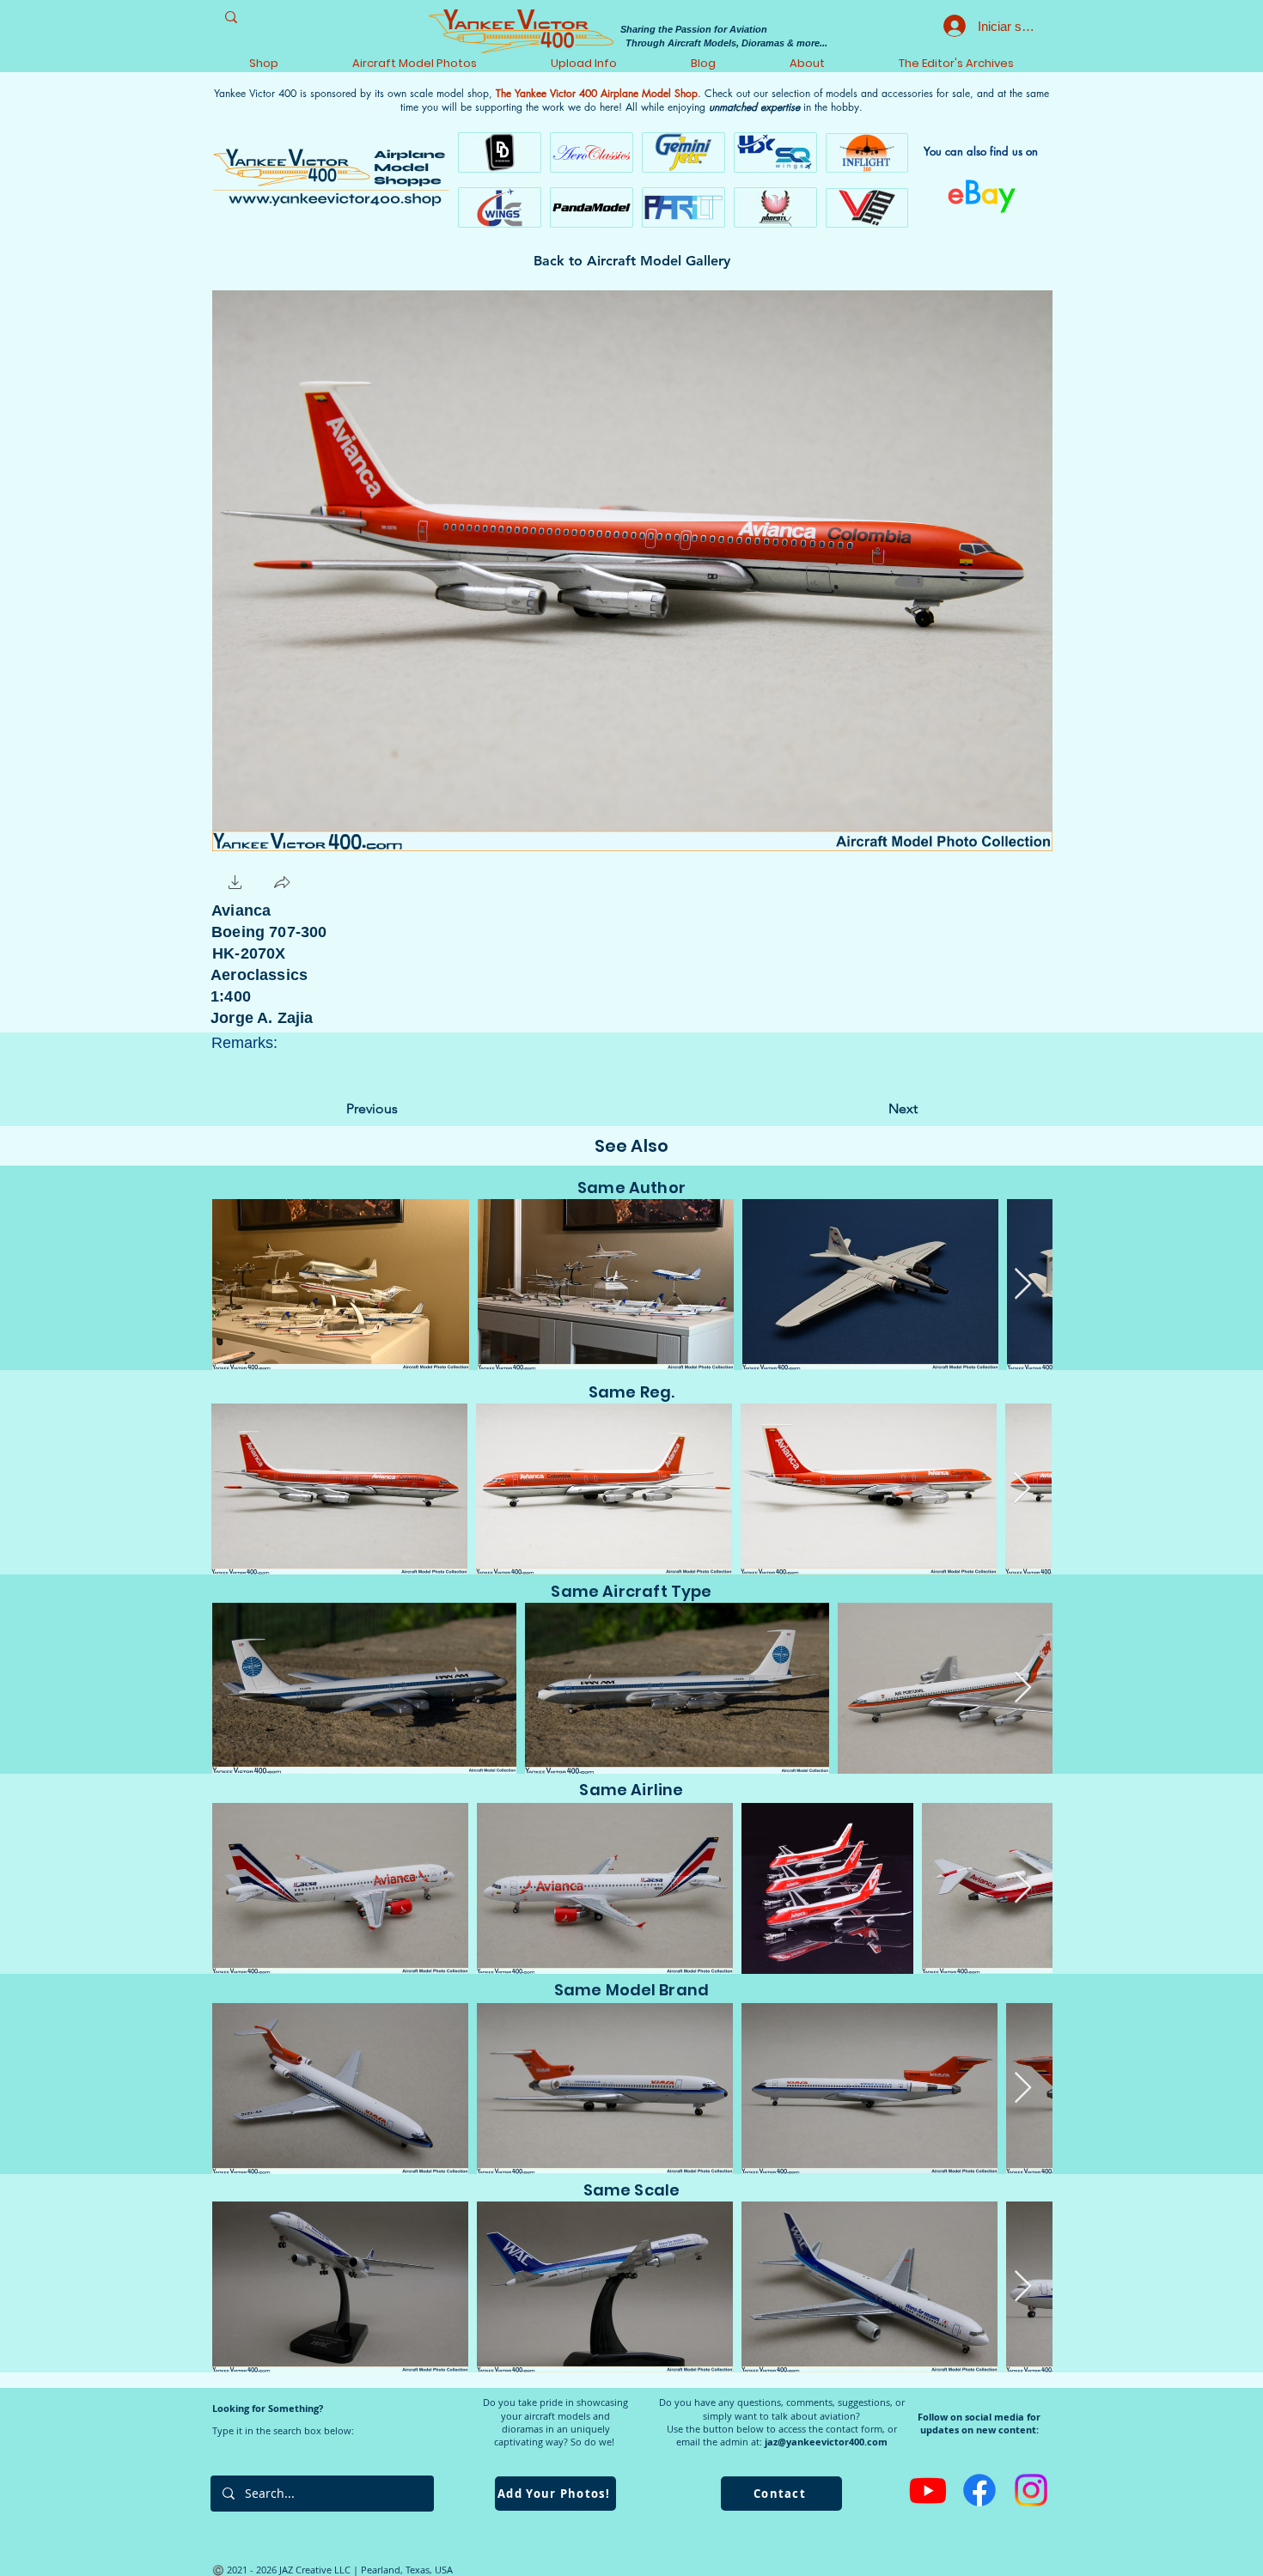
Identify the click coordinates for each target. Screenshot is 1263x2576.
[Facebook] (979, 2490)
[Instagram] (1031, 2490)
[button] (235, 884)
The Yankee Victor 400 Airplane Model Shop (597, 93)
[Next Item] (1023, 1285)
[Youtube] (928, 2490)
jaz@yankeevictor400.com (826, 2442)
